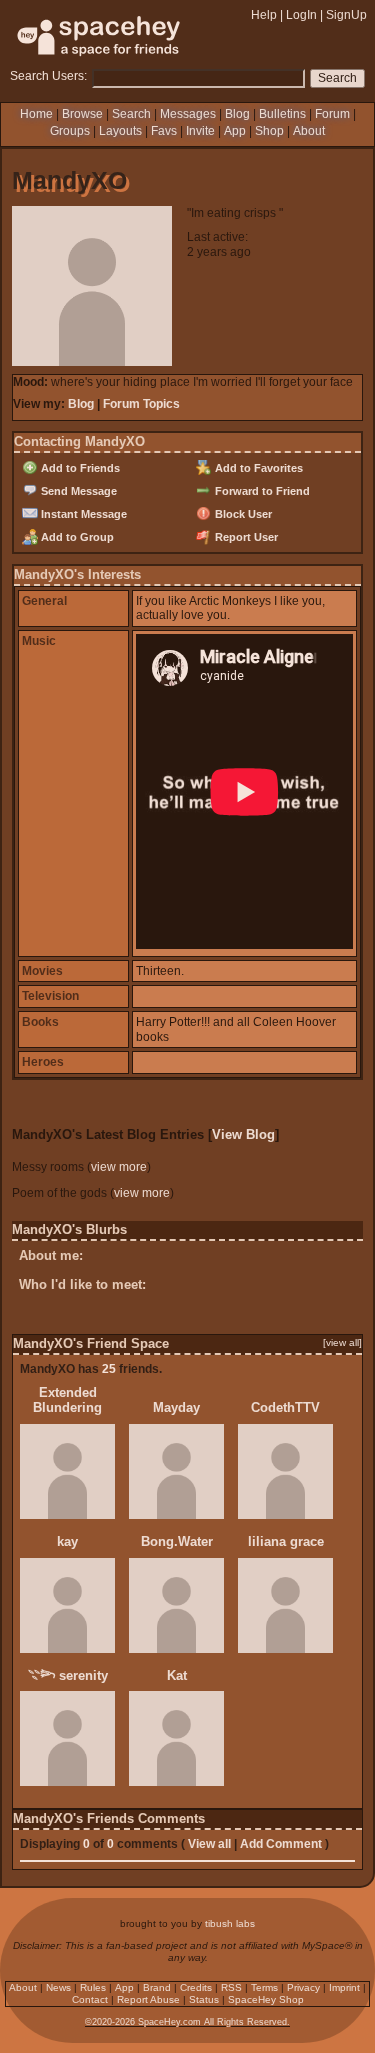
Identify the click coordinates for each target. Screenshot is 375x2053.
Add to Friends (79, 468)
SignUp (346, 15)
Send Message (77, 491)
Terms (264, 1987)
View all (209, 1844)
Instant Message (82, 514)
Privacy (303, 1987)
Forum (332, 114)
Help (264, 15)
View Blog (243, 1134)
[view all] (342, 1342)
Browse (82, 114)
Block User (242, 514)
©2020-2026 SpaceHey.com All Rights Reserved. (187, 2022)
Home (36, 114)
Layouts (120, 131)
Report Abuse (148, 1999)
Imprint (344, 1987)
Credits (196, 1987)
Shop (269, 131)
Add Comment (281, 1844)
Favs (164, 131)
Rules (93, 1987)
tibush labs (230, 1923)
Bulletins (282, 114)
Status (204, 1999)
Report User (245, 537)
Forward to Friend (261, 491)
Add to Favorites (257, 468)
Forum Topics (141, 404)
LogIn (301, 15)
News (58, 1987)
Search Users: (48, 76)
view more (119, 1167)
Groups (70, 131)
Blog (237, 114)
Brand (157, 1987)
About (309, 131)
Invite (200, 131)
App (235, 131)
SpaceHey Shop (266, 1999)
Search (337, 78)
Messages (188, 114)
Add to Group (76, 537)
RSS (231, 1987)
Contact (90, 1999)
